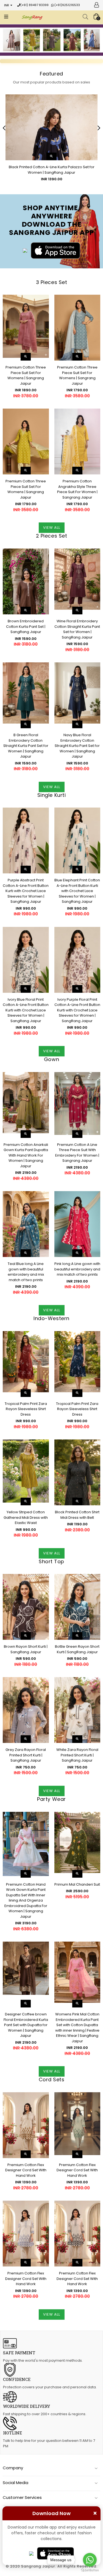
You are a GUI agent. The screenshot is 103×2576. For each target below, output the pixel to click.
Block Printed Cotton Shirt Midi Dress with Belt (77, 1515)
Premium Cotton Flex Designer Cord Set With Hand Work (26, 2170)
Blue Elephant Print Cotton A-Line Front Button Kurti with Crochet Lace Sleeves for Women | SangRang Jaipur (77, 891)
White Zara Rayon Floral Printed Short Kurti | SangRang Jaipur (77, 1755)
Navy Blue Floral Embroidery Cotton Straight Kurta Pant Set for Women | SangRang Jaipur (77, 746)
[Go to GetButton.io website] (90, 2570)
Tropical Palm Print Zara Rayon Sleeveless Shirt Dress (26, 1409)
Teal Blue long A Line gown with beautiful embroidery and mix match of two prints (26, 1272)
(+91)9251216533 (67, 5)
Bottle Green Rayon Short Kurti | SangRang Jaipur (77, 1649)
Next (96, 41)
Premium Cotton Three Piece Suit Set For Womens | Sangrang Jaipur (26, 375)
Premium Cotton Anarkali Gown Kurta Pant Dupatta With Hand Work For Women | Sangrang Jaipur (26, 1155)
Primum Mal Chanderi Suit (77, 1884)
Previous (7, 41)
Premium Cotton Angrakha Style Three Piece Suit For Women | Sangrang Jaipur (77, 489)
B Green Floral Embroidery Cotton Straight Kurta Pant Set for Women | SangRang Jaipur (26, 746)
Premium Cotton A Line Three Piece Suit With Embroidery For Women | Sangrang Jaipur (77, 1153)
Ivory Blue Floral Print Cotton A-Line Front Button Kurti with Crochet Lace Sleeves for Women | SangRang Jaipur (26, 1010)
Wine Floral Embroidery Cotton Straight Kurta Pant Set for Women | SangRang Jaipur (77, 629)
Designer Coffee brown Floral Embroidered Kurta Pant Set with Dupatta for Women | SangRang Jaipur (26, 2025)
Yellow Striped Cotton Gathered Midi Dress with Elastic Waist (26, 1517)
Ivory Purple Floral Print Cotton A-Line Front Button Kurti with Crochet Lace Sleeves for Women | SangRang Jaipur (77, 1010)
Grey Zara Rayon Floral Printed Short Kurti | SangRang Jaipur (26, 1755)
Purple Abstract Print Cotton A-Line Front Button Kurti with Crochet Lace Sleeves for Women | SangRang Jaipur (26, 891)
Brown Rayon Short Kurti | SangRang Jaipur (26, 1649)
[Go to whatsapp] (90, 2560)
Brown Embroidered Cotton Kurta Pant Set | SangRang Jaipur (26, 626)
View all (52, 528)
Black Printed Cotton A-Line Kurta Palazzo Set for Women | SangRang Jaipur (52, 170)
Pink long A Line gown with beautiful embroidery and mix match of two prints (77, 1269)
